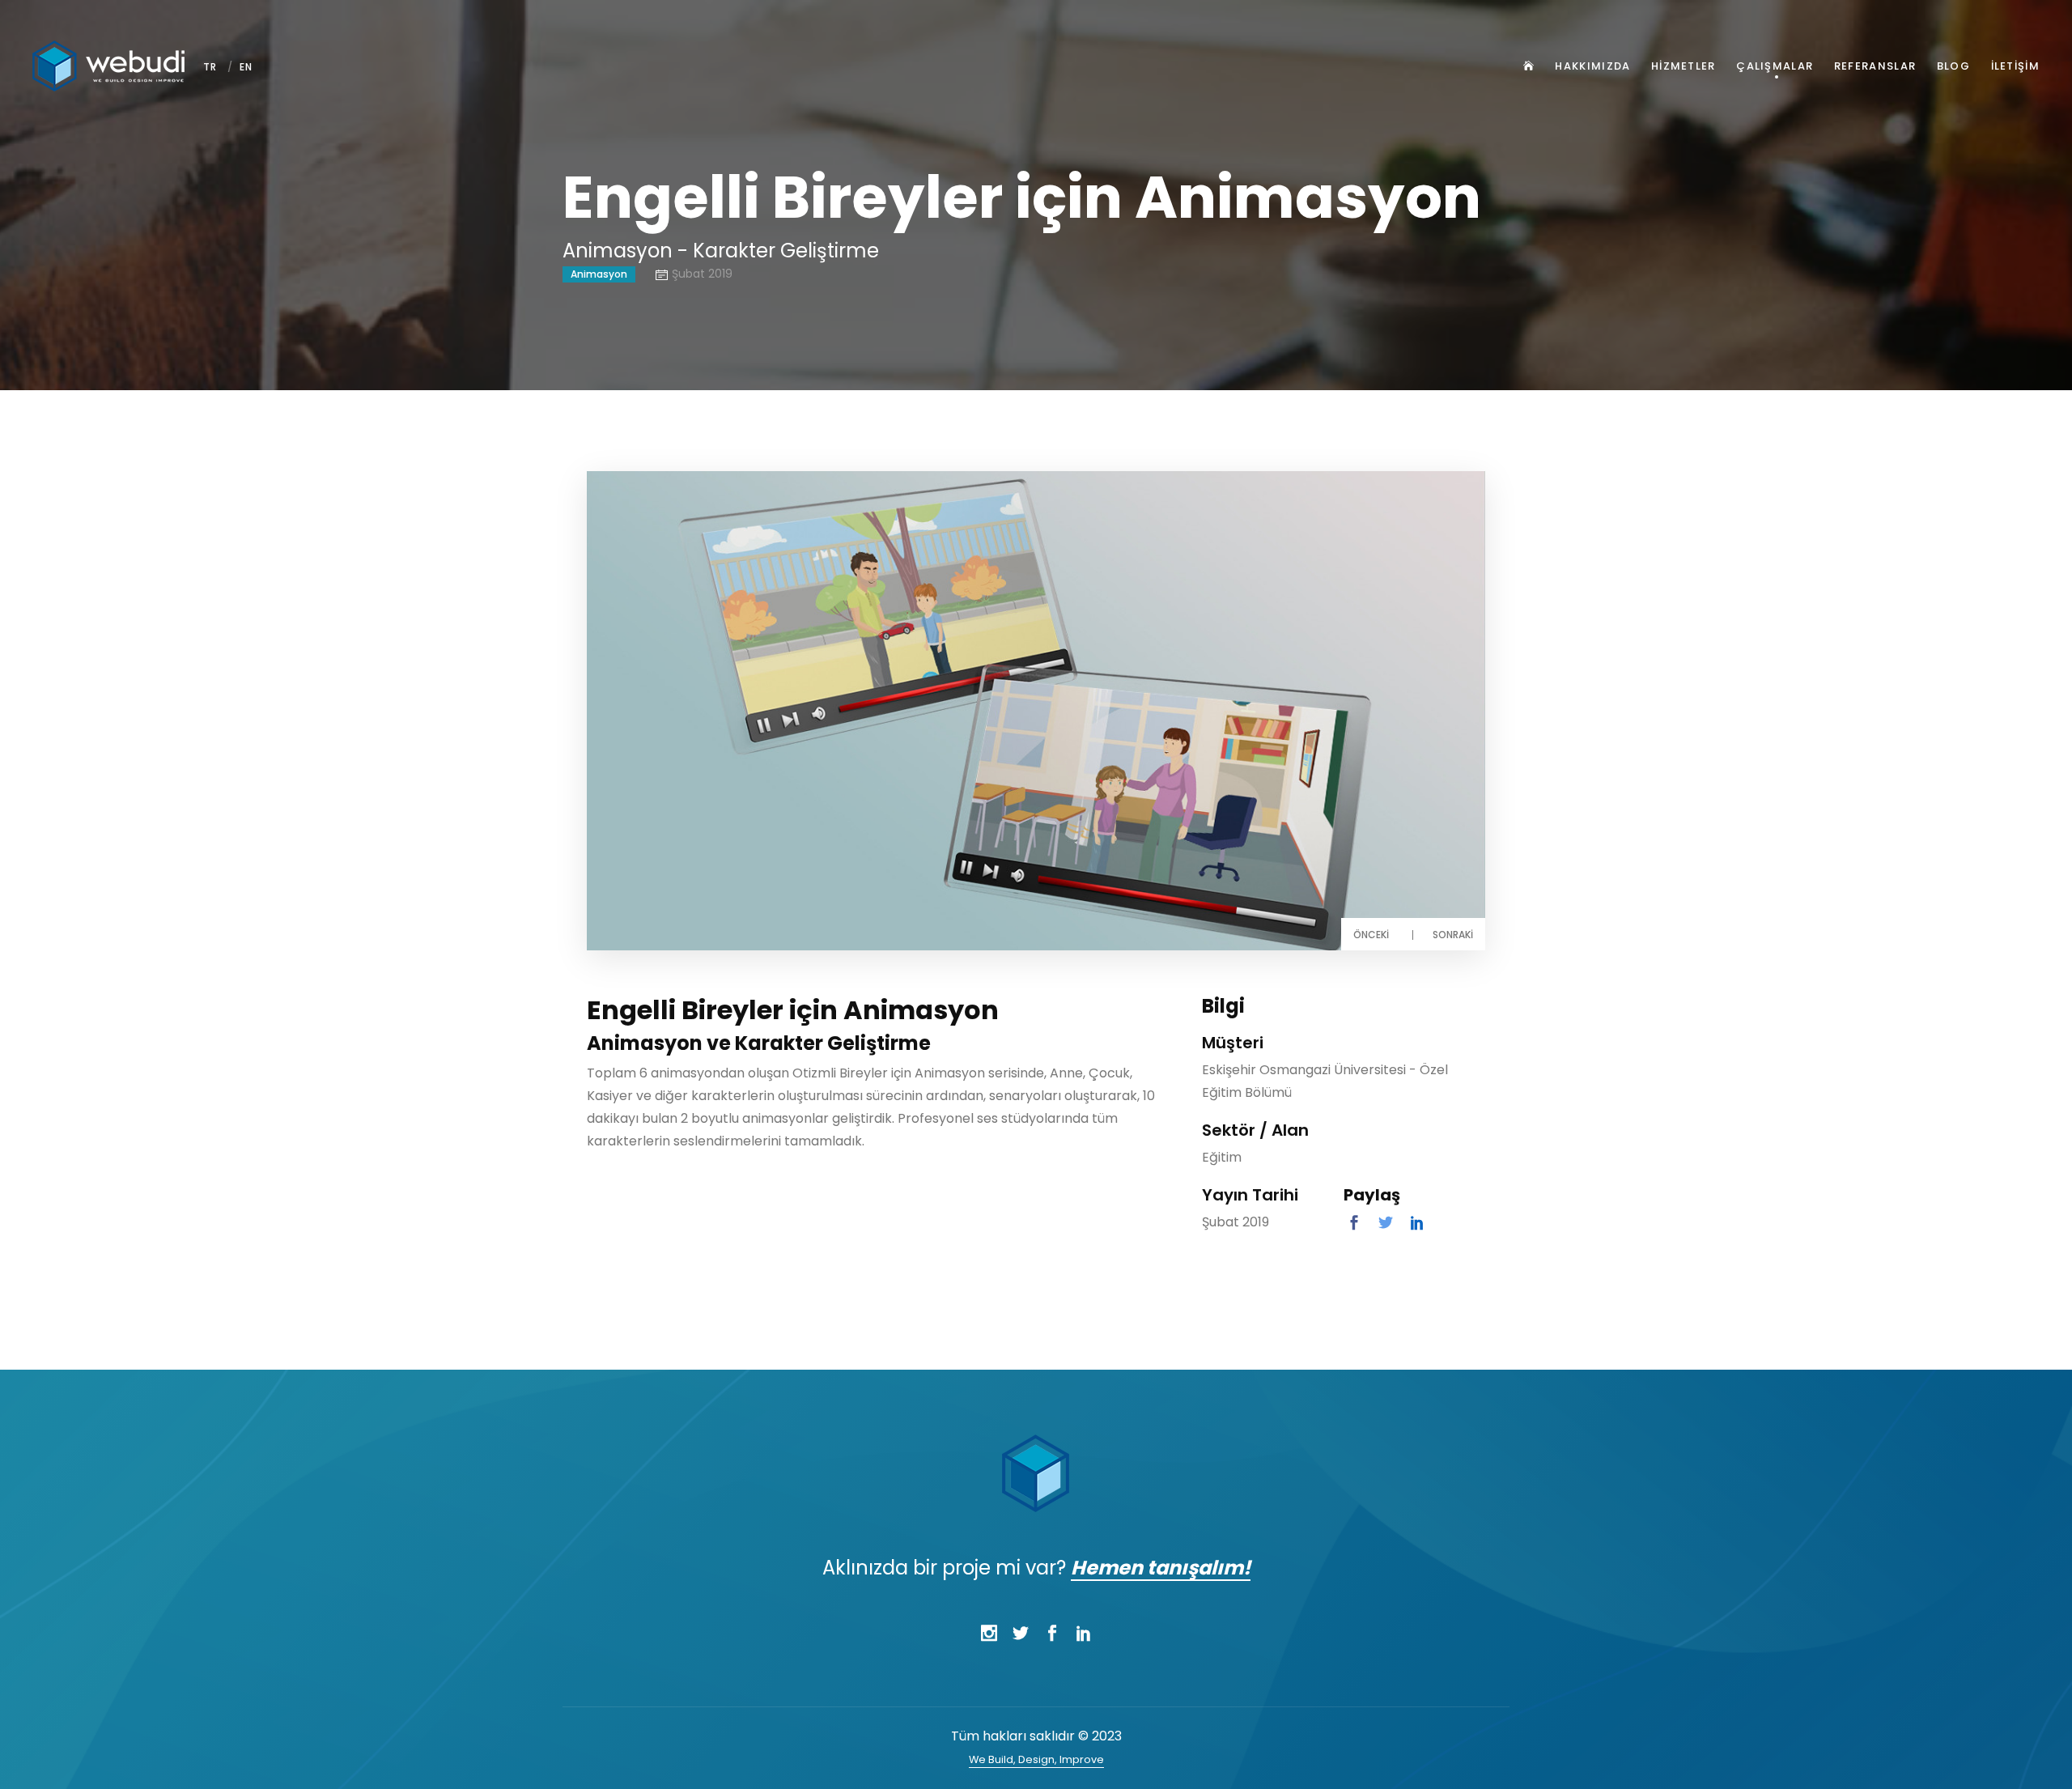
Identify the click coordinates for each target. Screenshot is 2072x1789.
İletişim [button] (2015, 66)
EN (246, 67)
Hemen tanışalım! (1161, 1568)
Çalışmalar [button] (1775, 66)
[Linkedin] (1083, 1634)
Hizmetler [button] (1683, 66)
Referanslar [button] (1875, 66)
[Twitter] (1020, 1634)
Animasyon (599, 274)
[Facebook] (1052, 1634)
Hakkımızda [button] (1592, 66)
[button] (1527, 66)
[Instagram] (989, 1634)
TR (210, 67)
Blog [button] (1953, 66)
